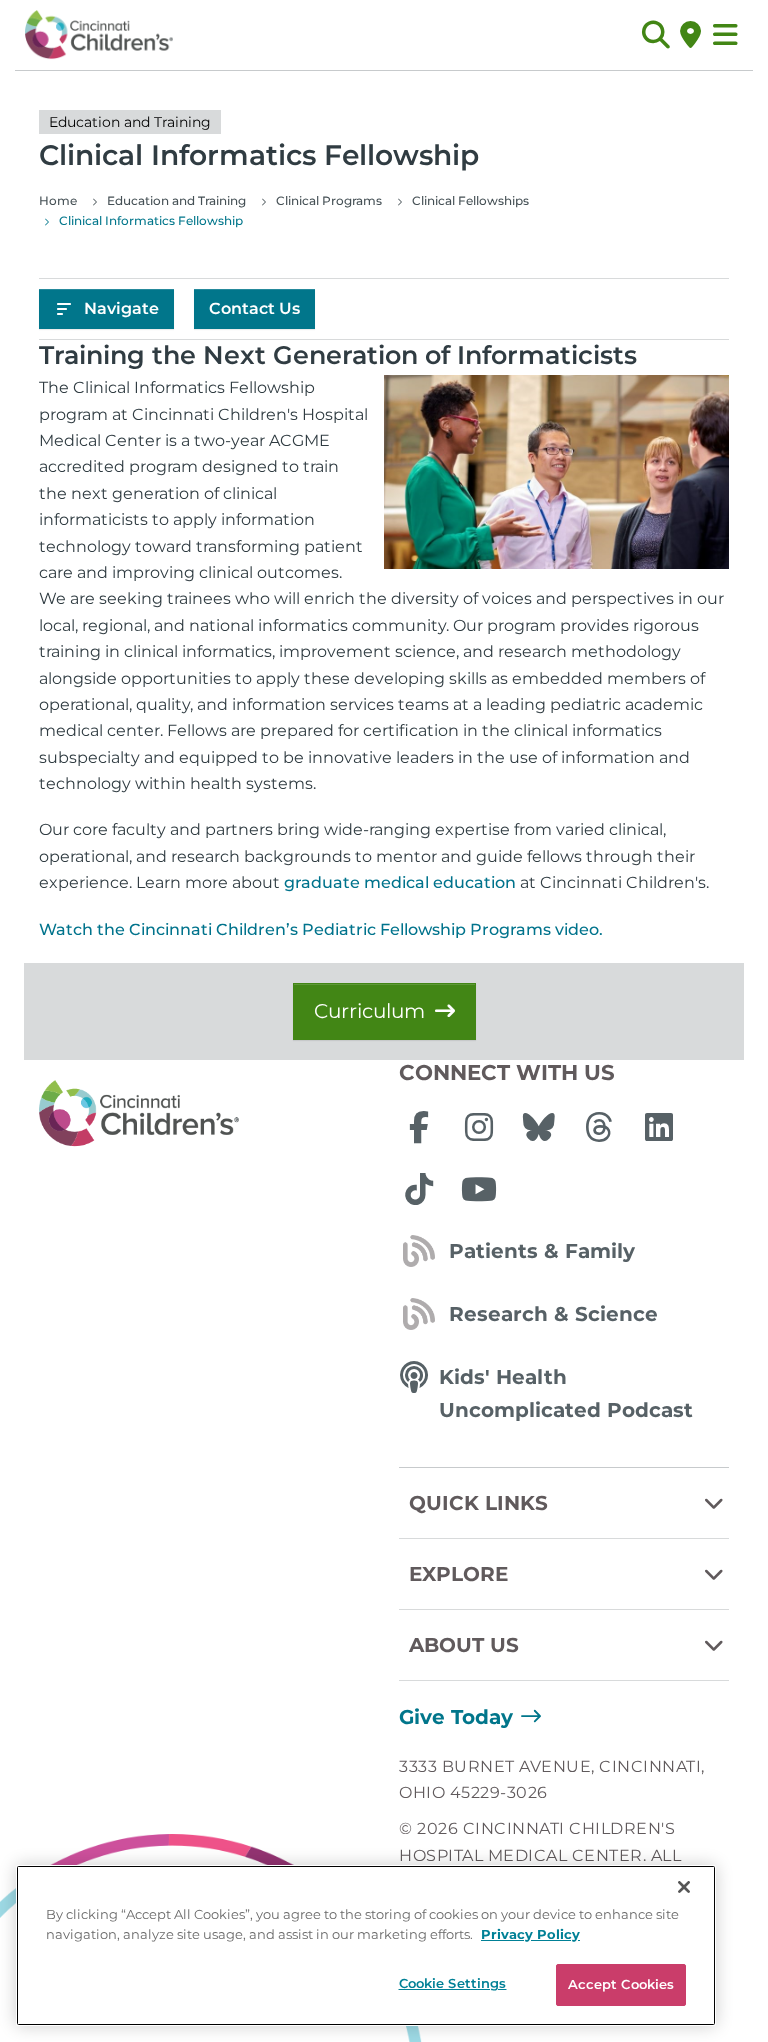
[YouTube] (479, 1189)
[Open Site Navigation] (725, 35)
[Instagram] (479, 1127)
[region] (366, 1945)
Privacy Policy (530, 1934)
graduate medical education (400, 882)
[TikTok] (419, 1189)
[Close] (684, 1887)
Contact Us (254, 308)
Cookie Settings (453, 1983)
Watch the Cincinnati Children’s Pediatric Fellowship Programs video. (321, 929)
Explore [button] (458, 1574)
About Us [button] (464, 1645)
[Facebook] (419, 1127)
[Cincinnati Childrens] (204, 1114)
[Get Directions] (690, 35)
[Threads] (599, 1127)
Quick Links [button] (478, 1503)
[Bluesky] (539, 1127)
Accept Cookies (621, 1984)
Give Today (456, 1717)
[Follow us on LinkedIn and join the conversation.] (659, 1127)
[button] (655, 35)
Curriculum (369, 1011)
